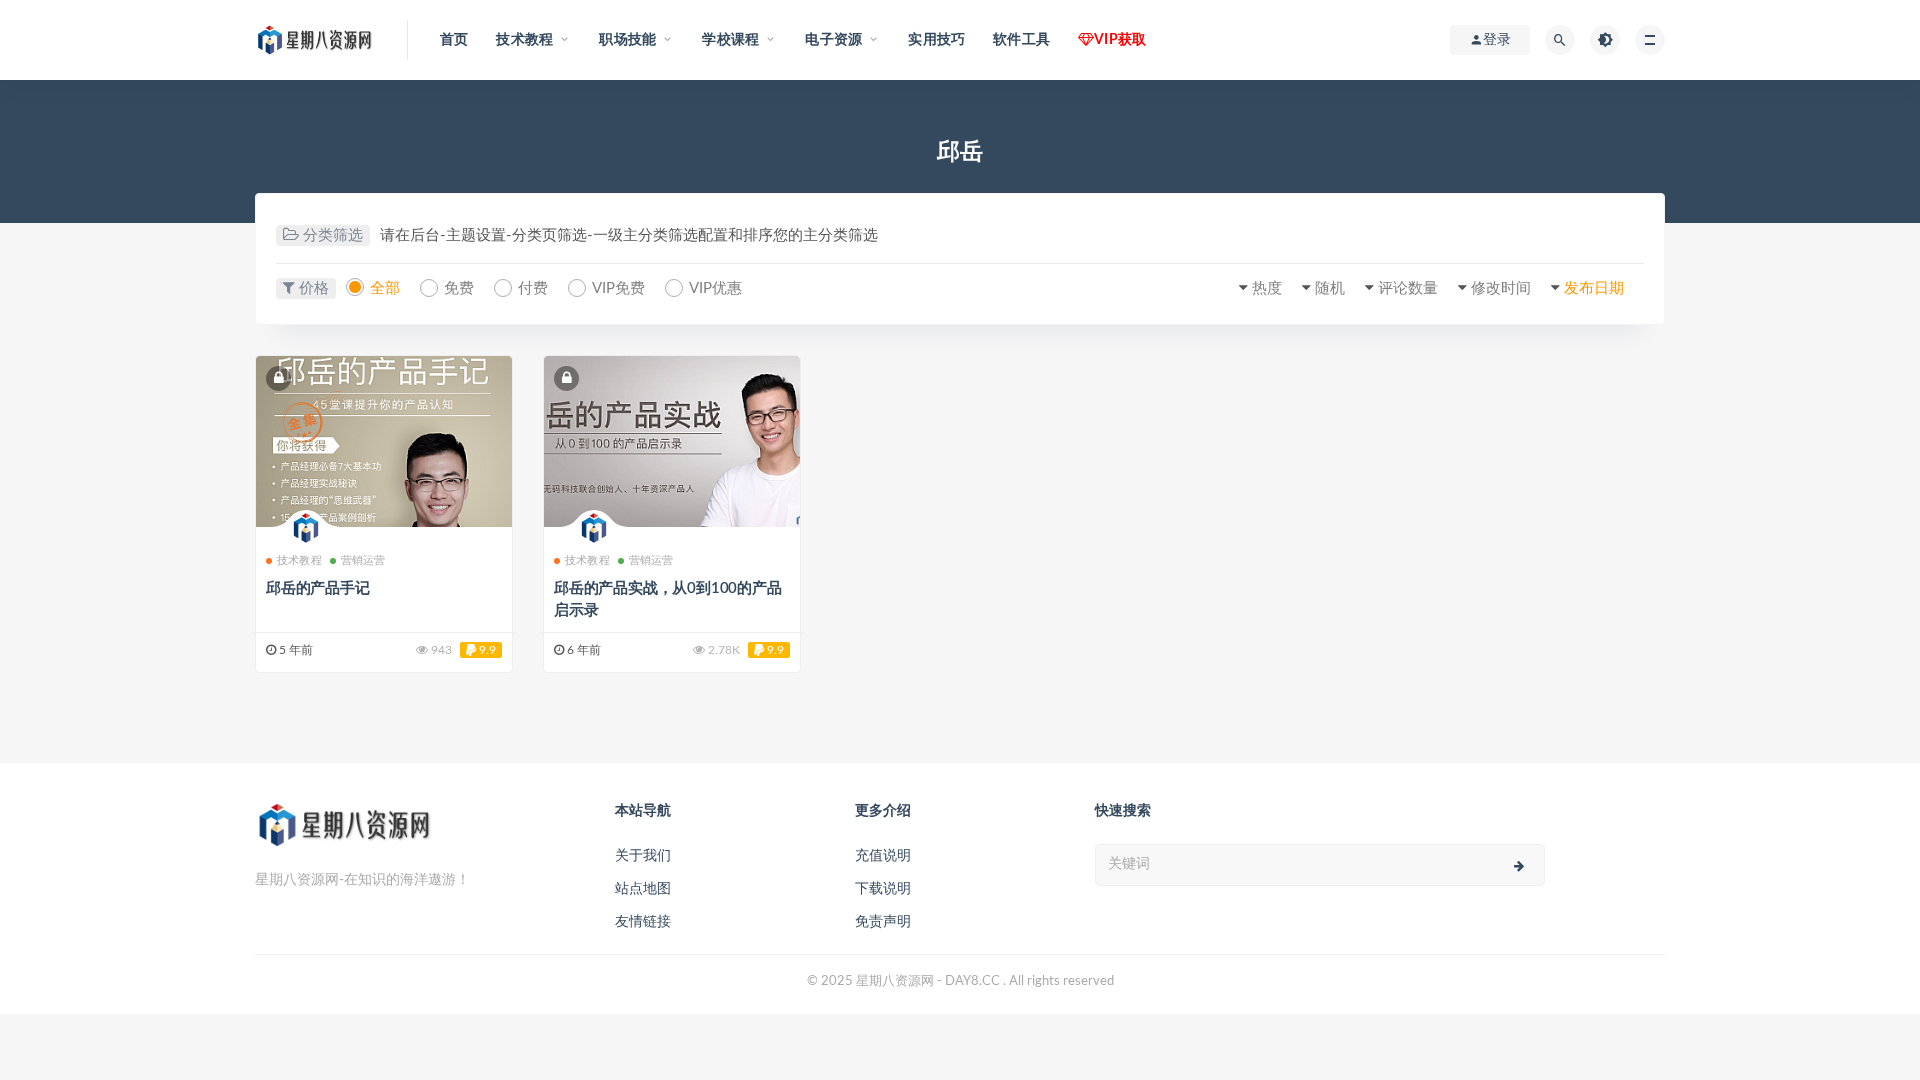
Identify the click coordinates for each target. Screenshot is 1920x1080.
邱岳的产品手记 (318, 588)
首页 (454, 40)
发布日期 (1594, 288)
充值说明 (883, 856)
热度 (1267, 288)
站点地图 (643, 889)
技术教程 (299, 560)
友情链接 (643, 922)
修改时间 (1501, 288)
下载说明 (883, 889)
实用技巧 (936, 40)
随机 (1330, 288)
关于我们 (643, 856)
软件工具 (1021, 40)
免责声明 (883, 922)
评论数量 (1408, 288)
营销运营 (363, 560)
